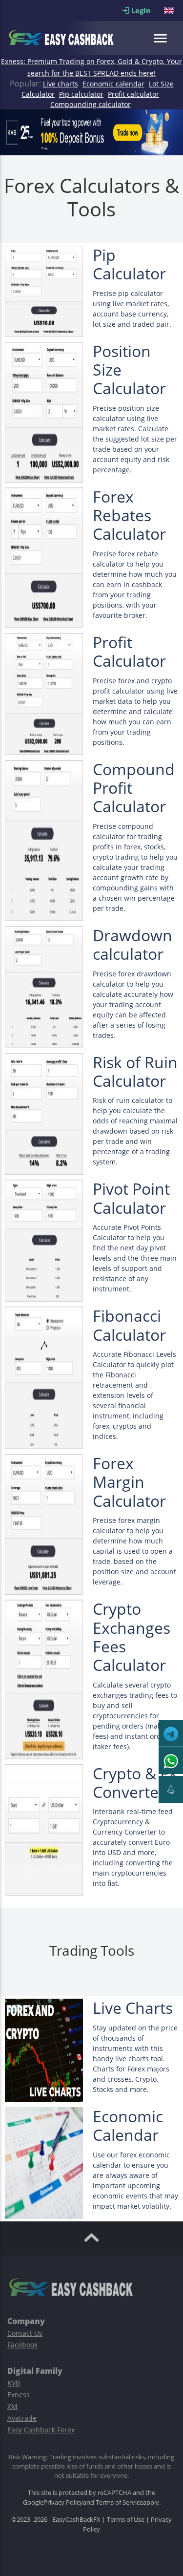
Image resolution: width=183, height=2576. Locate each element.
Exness (19, 2395)
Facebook (22, 2345)
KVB (14, 2383)
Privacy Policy (63, 2502)
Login (147, 11)
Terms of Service (119, 2502)
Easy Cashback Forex (41, 2430)
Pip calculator (81, 94)
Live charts (61, 84)
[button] (170, 11)
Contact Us (25, 2333)
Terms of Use (126, 2519)
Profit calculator (133, 94)
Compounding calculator (91, 104)
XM (12, 2406)
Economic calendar (113, 84)
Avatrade (22, 2418)
